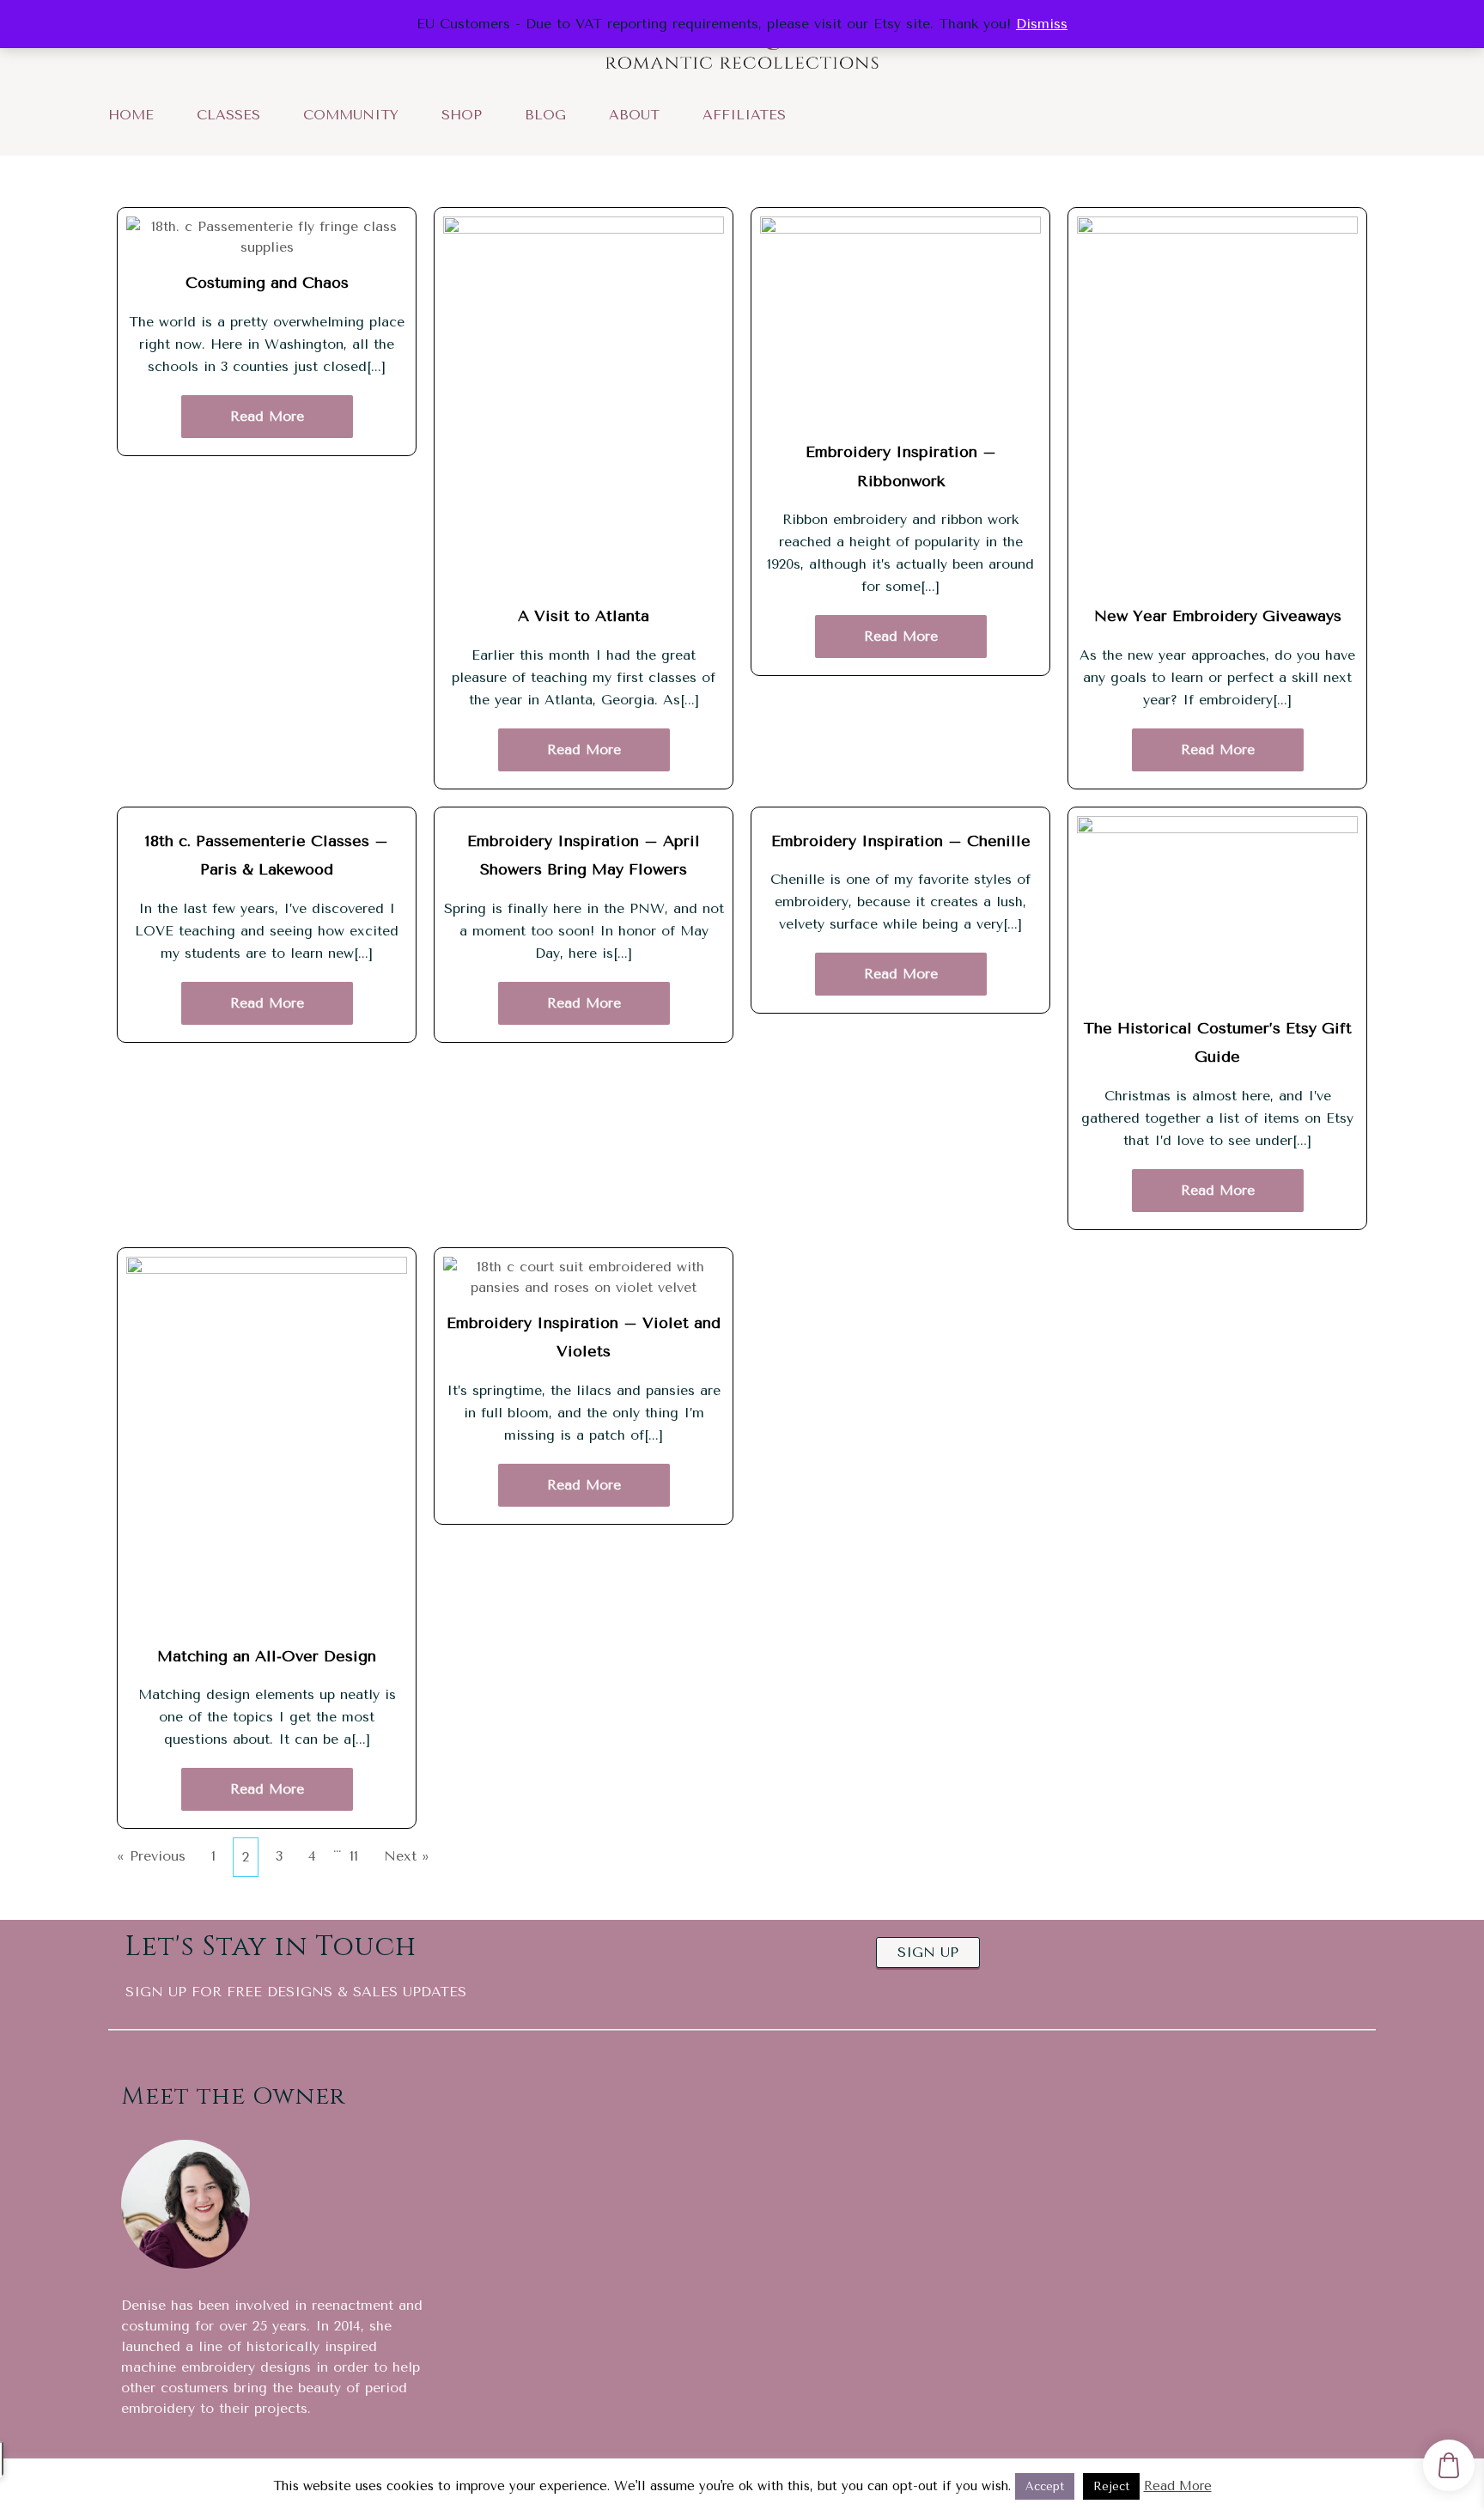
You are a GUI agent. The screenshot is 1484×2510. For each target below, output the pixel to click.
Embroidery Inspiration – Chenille (901, 827)
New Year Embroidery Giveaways (1218, 613)
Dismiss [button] (1042, 24)
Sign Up (928, 1915)
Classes (228, 114)
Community (351, 114)
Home (131, 114)
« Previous (151, 1819)
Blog (545, 114)
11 (354, 1819)
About (634, 114)
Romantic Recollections (275, 2454)
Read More (267, 404)
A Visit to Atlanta (584, 613)
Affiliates (744, 114)
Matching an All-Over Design (267, 1628)
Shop (462, 114)
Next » (407, 1819)
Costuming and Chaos (267, 280)
